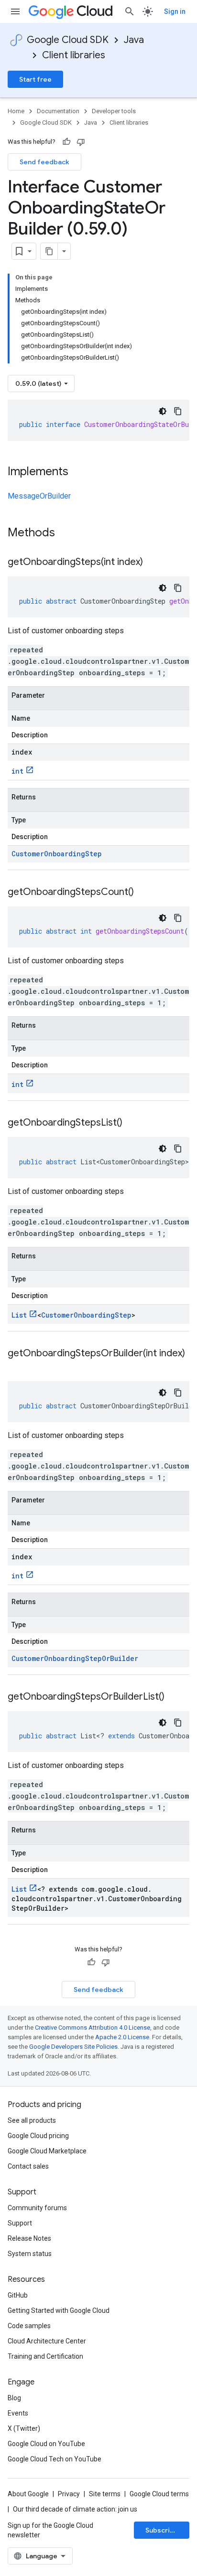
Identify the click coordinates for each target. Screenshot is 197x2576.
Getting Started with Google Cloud (59, 2310)
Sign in (175, 11)
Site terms (105, 2494)
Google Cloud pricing (38, 2136)
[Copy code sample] (178, 411)
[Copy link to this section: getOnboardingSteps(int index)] (153, 563)
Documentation (58, 111)
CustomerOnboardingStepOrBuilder (75, 1658)
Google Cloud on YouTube (46, 2444)
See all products (32, 2120)
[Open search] (130, 11)
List (19, 1315)
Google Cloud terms (159, 2494)
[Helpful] (66, 142)
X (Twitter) (24, 2428)
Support (20, 2223)
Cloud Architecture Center (47, 2341)
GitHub (18, 2295)
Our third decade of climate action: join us (75, 2509)
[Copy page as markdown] (49, 251)
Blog (14, 2398)
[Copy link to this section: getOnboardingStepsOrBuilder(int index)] (17, 1367)
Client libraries (74, 55)
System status (30, 2254)
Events (18, 2413)
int (17, 771)
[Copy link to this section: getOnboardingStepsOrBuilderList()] (174, 1697)
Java (134, 40)
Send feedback (44, 162)
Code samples (29, 2326)
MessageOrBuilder (39, 496)
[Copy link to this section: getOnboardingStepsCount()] (143, 893)
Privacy (69, 2494)
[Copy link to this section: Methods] (67, 533)
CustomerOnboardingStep (57, 854)
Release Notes (29, 2238)
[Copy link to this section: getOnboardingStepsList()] (132, 1123)
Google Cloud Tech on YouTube (55, 2459)
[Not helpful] (81, 142)
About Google (28, 2494)
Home (16, 111)
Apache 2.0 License (122, 2037)
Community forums (37, 2208)
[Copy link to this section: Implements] (78, 472)
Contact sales (28, 2166)
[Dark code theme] (163, 411)
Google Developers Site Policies (73, 2047)
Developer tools (114, 111)
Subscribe (162, 2530)
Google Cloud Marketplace (47, 2151)
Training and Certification (45, 2356)
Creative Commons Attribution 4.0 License (93, 2028)
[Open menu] (15, 11)
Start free (35, 79)
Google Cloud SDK (68, 40)
